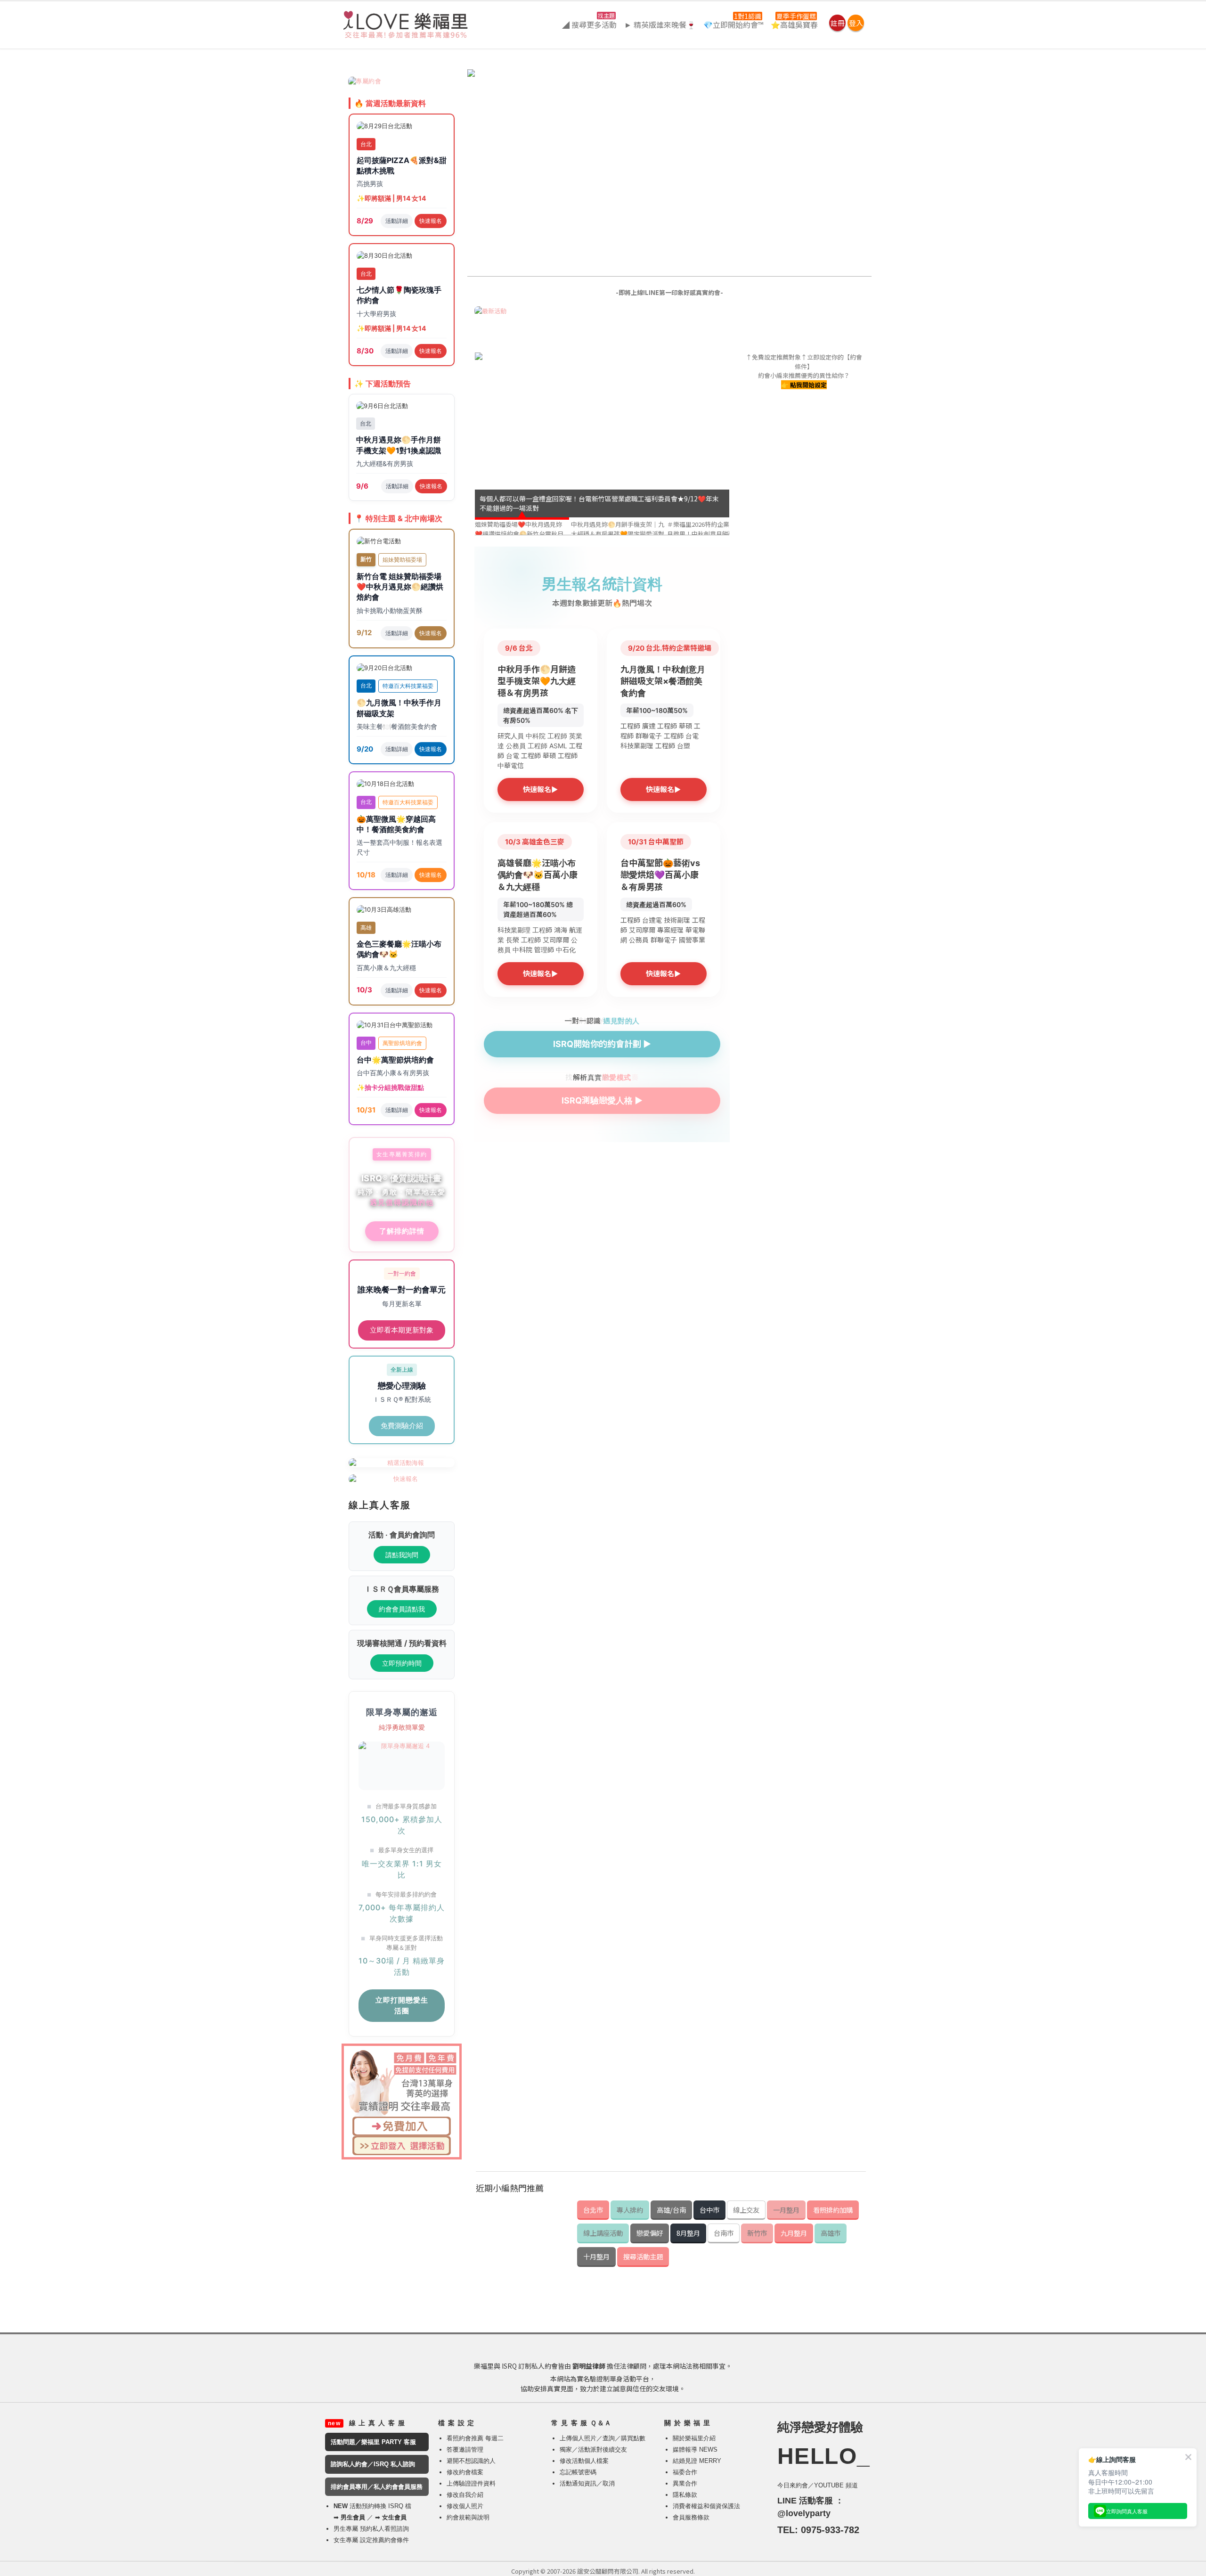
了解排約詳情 (402, 1231)
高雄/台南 (671, 2210)
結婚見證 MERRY (697, 2461)
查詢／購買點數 (624, 2438)
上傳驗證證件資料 (471, 2483)
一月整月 (786, 2210)
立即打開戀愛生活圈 (402, 2005)
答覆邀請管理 (465, 2449)
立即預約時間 (402, 1663)
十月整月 (596, 2256)
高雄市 (831, 2233)
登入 (856, 23)
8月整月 (688, 2233)
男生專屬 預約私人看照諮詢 (371, 2529)
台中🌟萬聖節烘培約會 (395, 1060)
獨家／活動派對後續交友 (593, 2449)
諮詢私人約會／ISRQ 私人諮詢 (373, 2464)
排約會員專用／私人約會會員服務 (377, 2487)
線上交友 (746, 2210)
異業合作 (685, 2483)
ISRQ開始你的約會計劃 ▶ (602, 1044)
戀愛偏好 (650, 2233)
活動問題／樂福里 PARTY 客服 (373, 2442)
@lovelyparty (804, 2513)
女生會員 (394, 2517)
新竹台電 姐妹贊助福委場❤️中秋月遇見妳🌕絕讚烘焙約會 (400, 587)
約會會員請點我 (402, 1609)
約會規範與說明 (468, 2517)
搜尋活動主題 (643, 2256)
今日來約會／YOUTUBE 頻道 (818, 2485)
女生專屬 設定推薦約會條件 (371, 2540)
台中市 (709, 2210)
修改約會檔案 (465, 2472)
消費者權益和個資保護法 (706, 2506)
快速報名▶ (540, 789)
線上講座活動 (603, 2233)
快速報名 (431, 221)
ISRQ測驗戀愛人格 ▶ (602, 1100)
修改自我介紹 (465, 2495)
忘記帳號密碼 (578, 2472)
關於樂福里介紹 (694, 2438)
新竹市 (757, 2233)
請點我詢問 (402, 1555)
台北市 (593, 2210)
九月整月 (794, 2233)
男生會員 (353, 2517)
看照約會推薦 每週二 (475, 2438)
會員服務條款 (691, 2517)
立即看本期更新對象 (402, 1330)
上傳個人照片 (578, 2438)
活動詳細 (397, 221)
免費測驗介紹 (402, 1426)
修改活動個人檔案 (584, 2461)
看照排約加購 (833, 2210)
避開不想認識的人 (471, 2461)
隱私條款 (685, 2495)
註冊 (838, 23)
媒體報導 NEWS (695, 2449)
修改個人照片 (465, 2506)
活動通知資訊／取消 (587, 2483)
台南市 (724, 2233)
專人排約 (630, 2210)
